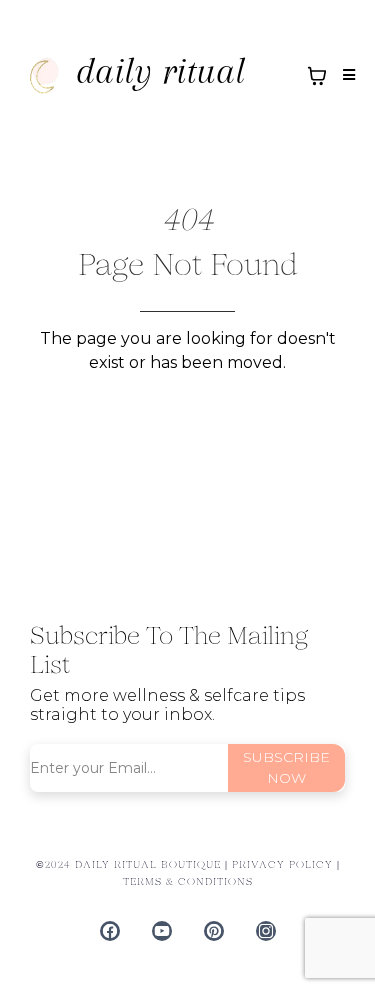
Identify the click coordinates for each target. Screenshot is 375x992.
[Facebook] (110, 931)
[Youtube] (162, 931)
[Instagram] (266, 931)
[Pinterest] (214, 931)
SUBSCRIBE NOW (286, 767)
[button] (346, 75)
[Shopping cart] (317, 76)
